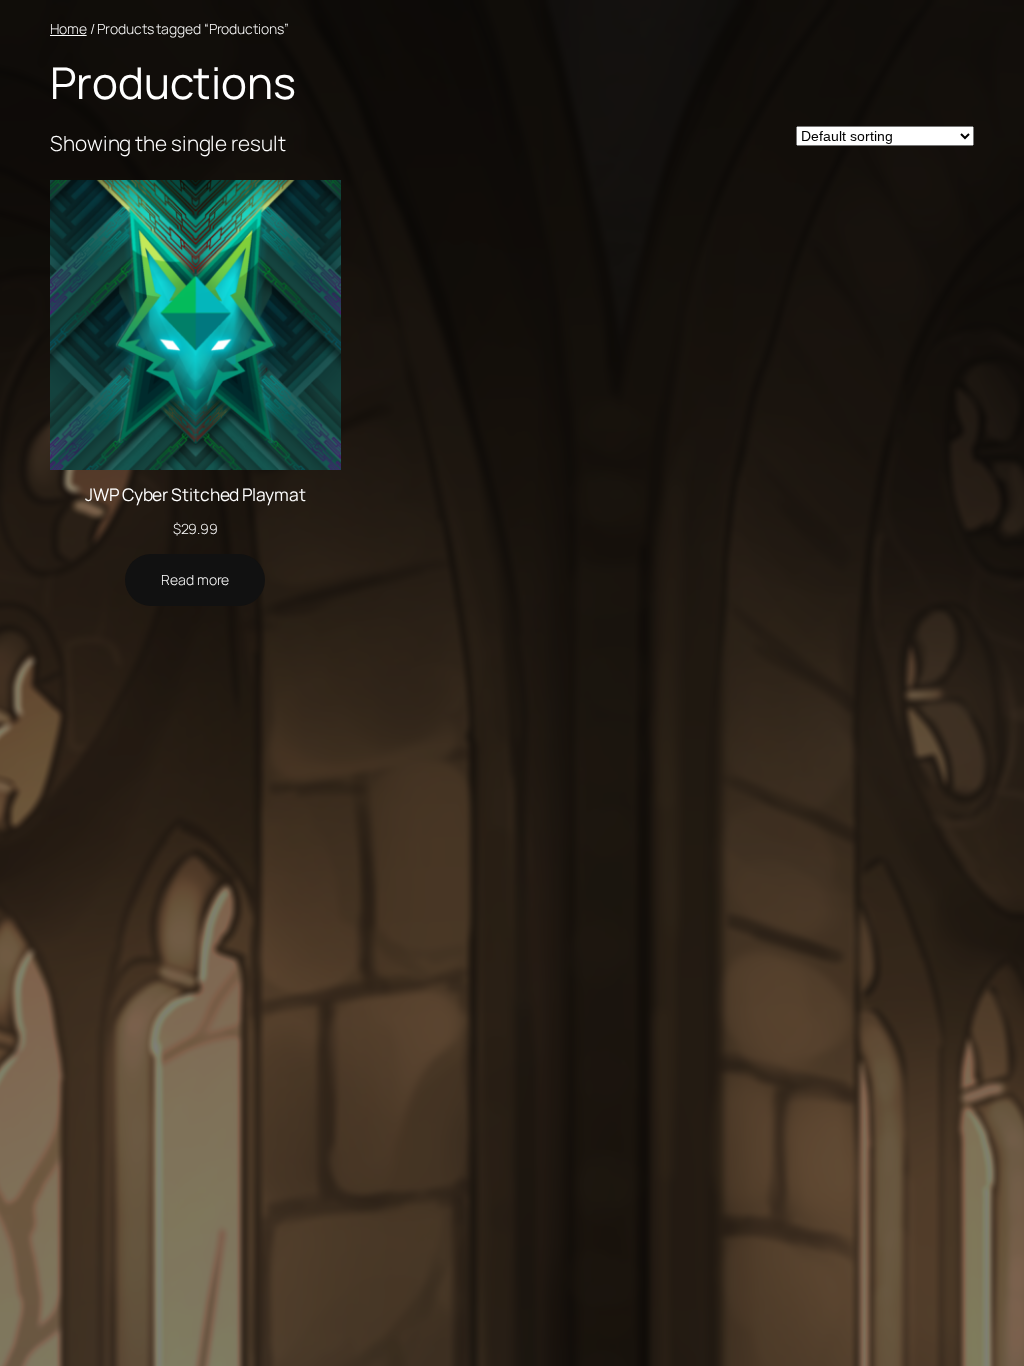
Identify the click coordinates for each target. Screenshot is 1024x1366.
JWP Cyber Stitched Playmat (195, 494)
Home (68, 28)
